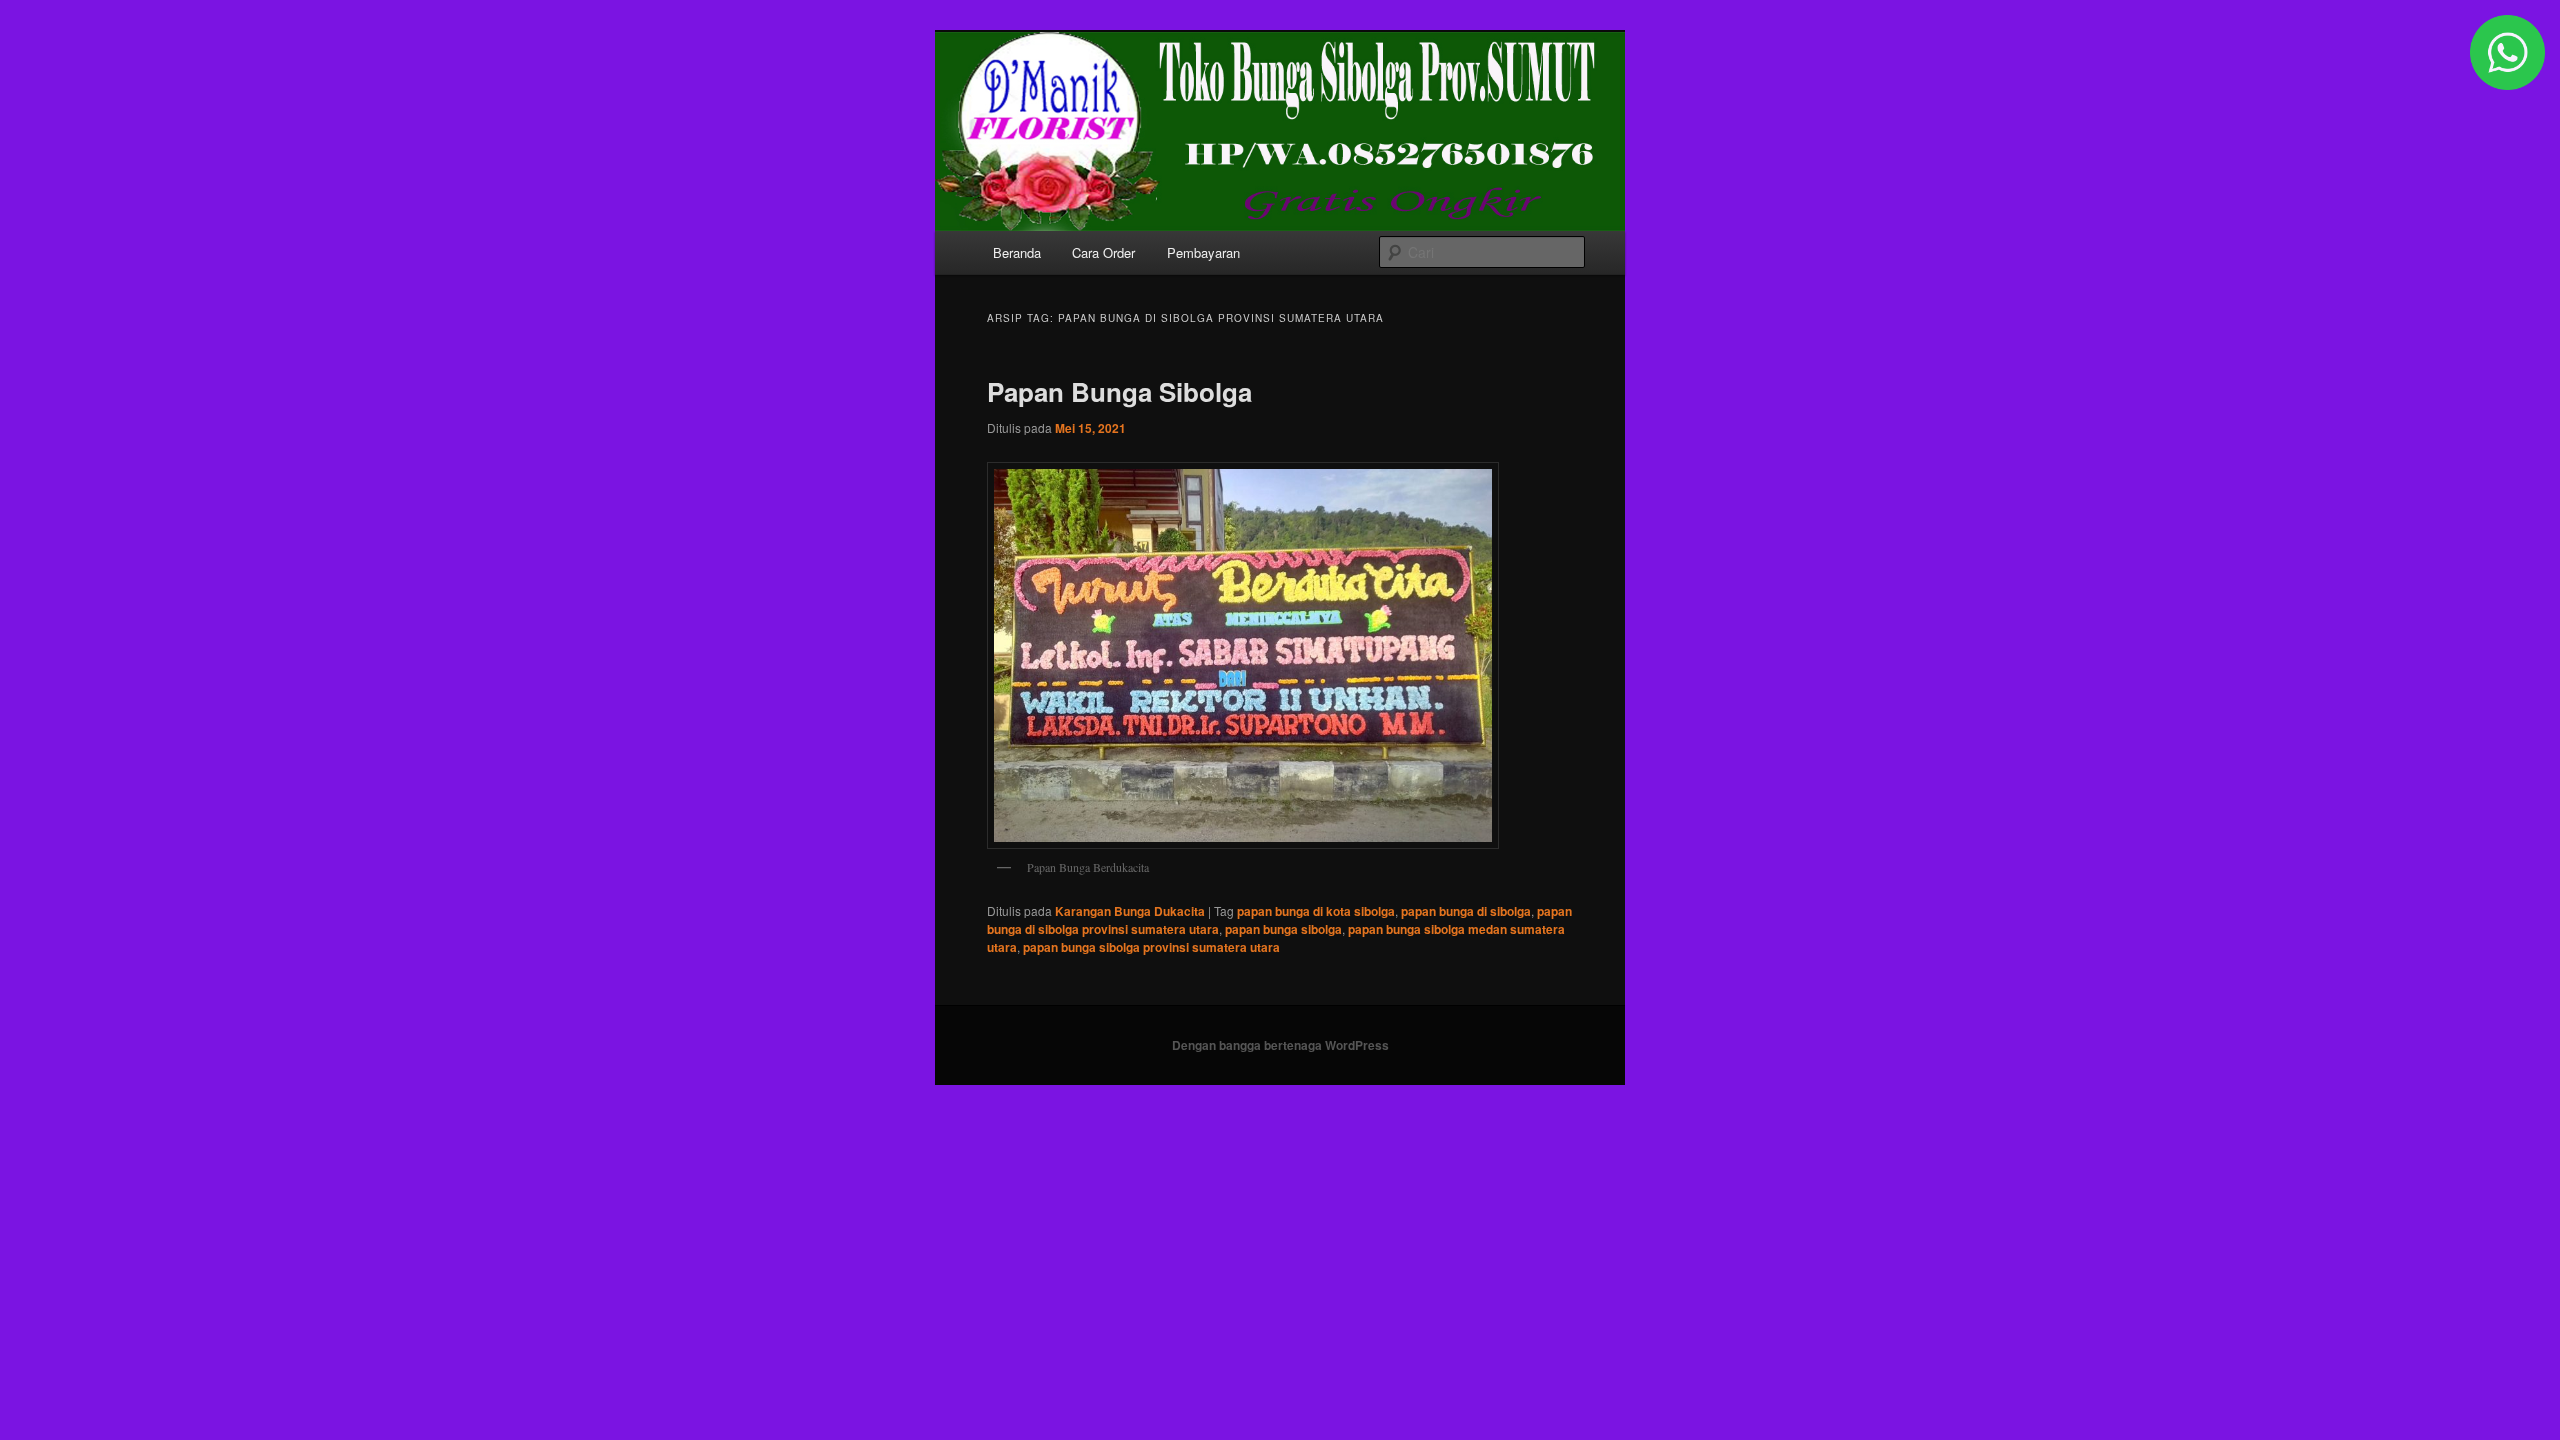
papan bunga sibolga (1283, 929)
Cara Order (1103, 252)
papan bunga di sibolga (1466, 911)
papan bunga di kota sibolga (1316, 911)
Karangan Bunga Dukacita (1130, 911)
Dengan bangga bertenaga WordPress (1280, 1045)
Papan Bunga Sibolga (1119, 391)
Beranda (1017, 252)
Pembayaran (1203, 252)
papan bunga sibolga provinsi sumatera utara (1151, 947)
